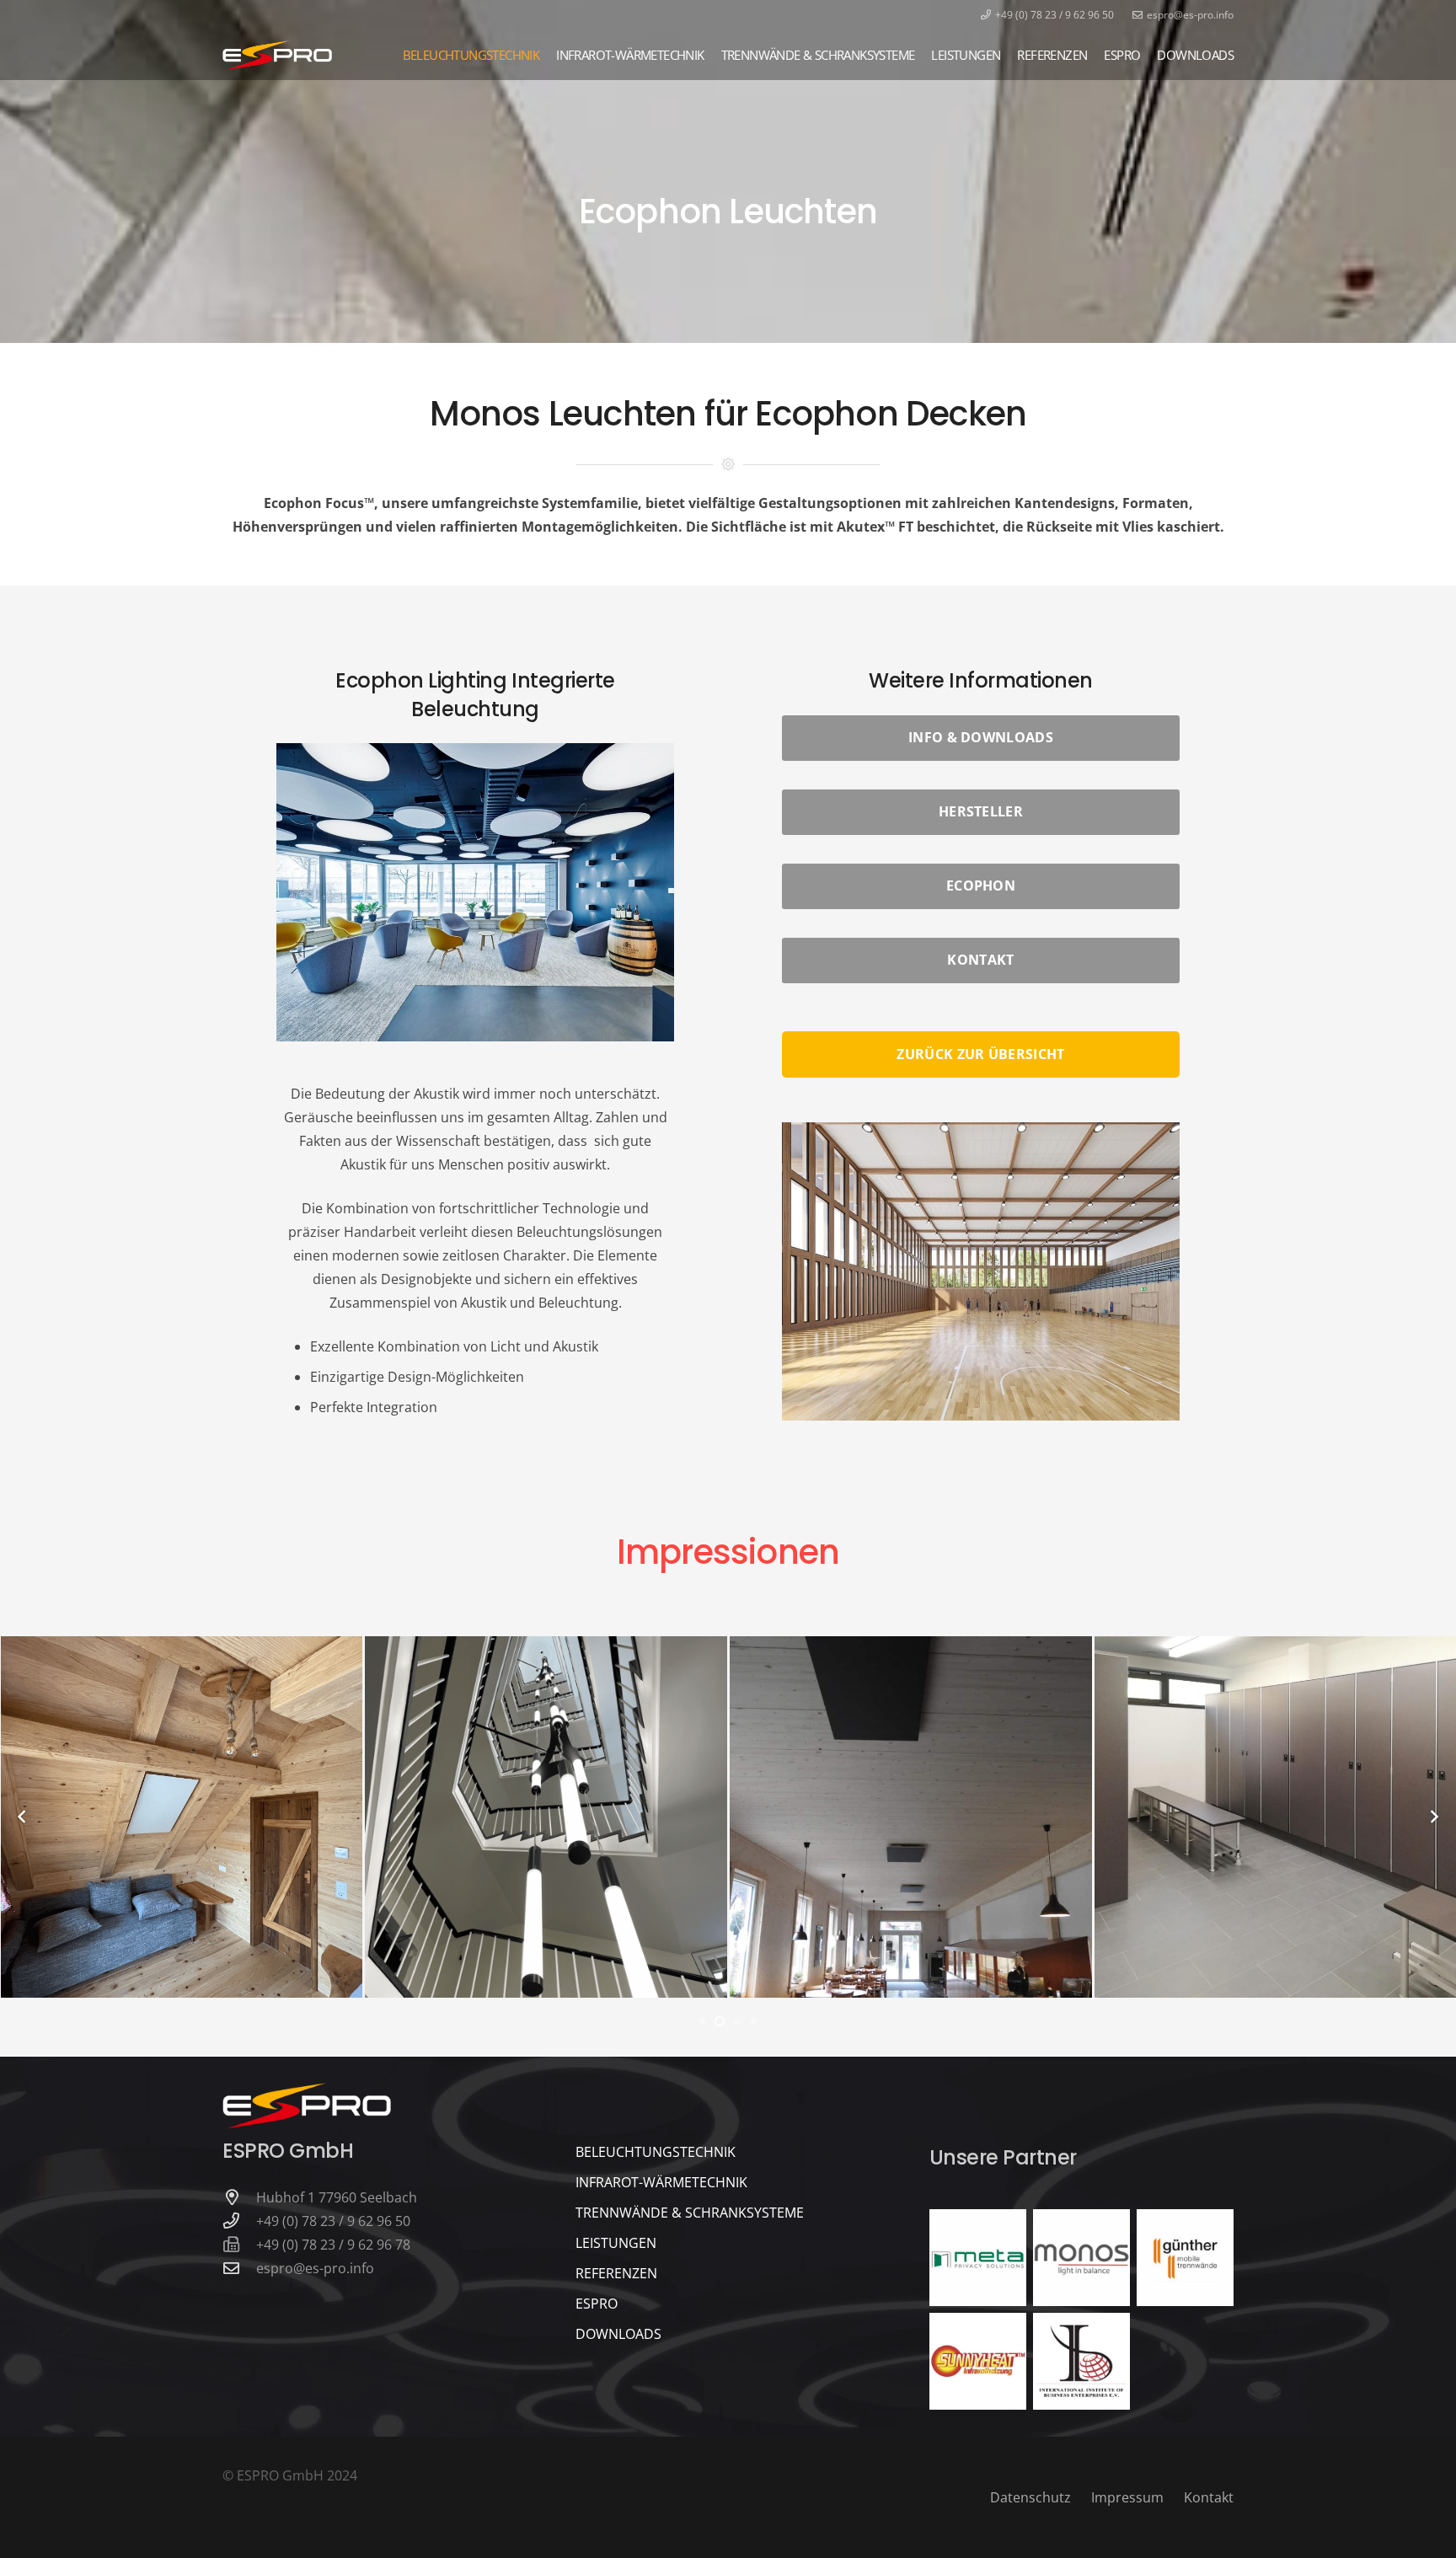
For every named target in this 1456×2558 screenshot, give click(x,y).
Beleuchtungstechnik (656, 2152)
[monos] (1081, 2258)
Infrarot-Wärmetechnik (661, 2182)
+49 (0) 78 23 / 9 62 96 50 (333, 2221)
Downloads (618, 2334)
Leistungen (616, 2243)
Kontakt (1209, 2497)
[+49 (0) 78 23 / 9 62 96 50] (239, 2221)
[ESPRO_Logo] (277, 55)
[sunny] (978, 2361)
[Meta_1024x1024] (978, 2258)
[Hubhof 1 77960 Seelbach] (239, 2197)
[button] (37, 2521)
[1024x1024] (1185, 2258)
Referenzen (616, 2273)
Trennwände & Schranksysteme (690, 2213)
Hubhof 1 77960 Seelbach (337, 2197)
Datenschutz (1030, 2497)
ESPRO (597, 2304)
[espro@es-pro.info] (239, 2268)
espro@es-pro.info (315, 2268)
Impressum (1127, 2497)
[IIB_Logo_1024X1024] (1081, 2361)
